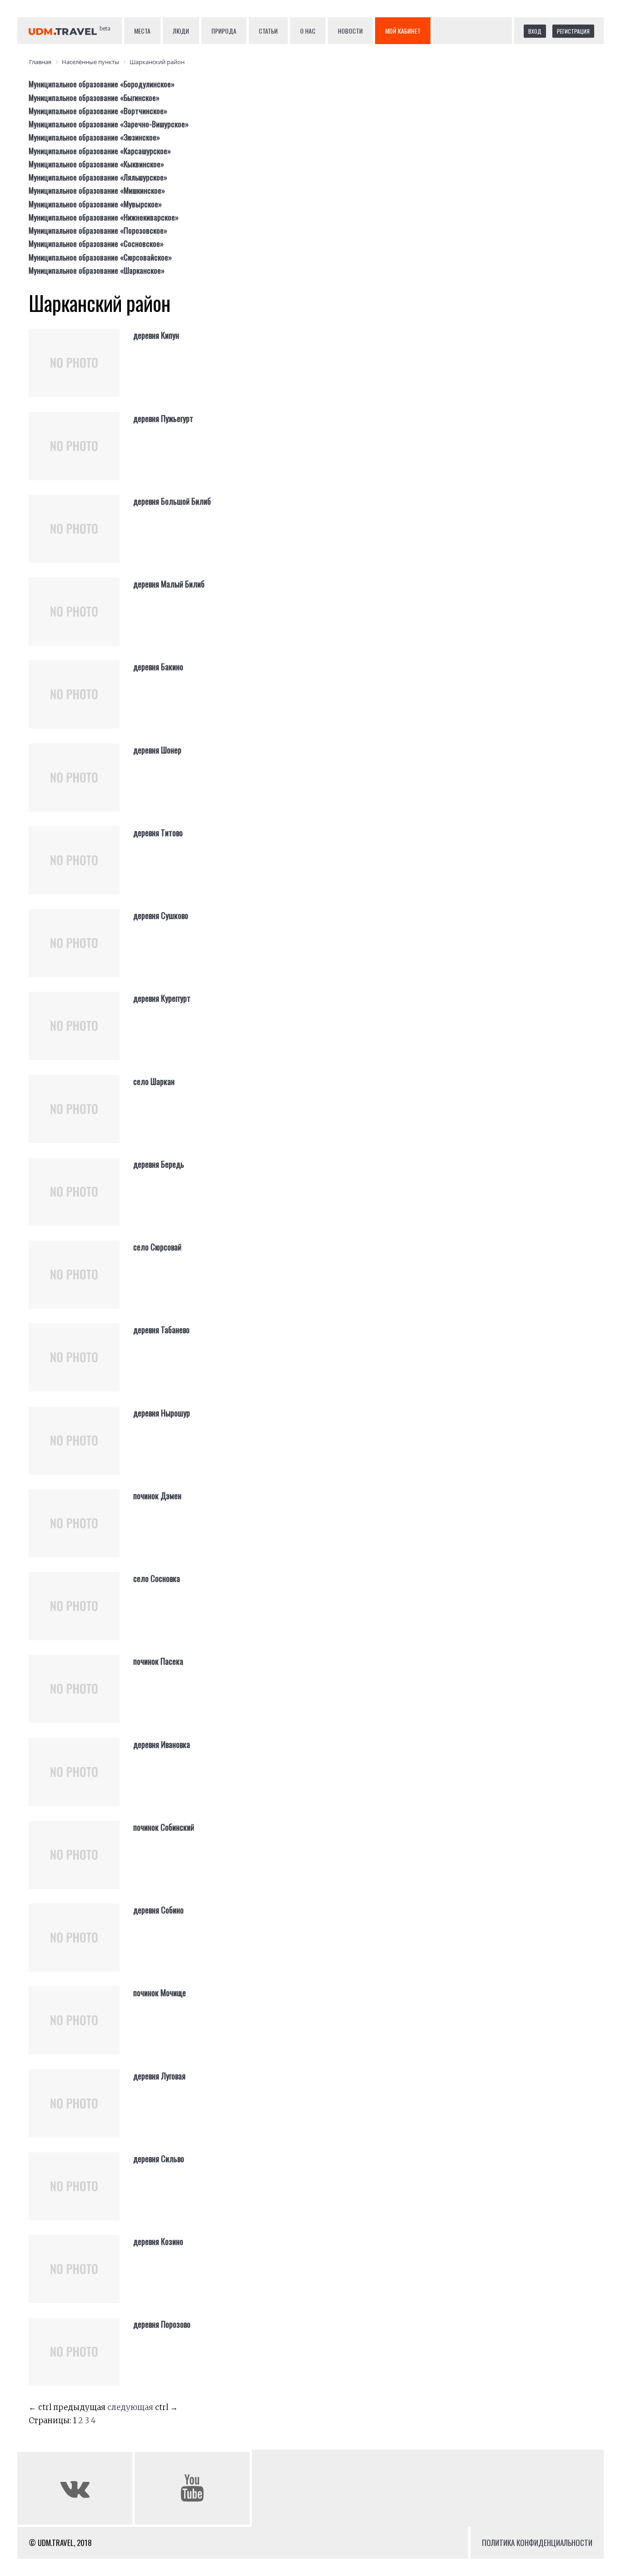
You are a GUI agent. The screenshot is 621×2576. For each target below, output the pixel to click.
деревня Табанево (161, 1330)
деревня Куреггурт (162, 998)
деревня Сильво (159, 2159)
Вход (535, 31)
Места (142, 31)
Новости (350, 31)
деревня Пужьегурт (163, 418)
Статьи (268, 31)
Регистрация (573, 31)
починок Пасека (158, 1661)
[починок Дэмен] (81, 1531)
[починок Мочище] (81, 2028)
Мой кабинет (403, 31)
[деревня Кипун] (81, 370)
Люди (181, 31)
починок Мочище (160, 1993)
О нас (308, 31)
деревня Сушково (161, 915)
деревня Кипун (156, 335)
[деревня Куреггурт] (81, 1033)
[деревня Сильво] (81, 2194)
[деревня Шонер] (81, 785)
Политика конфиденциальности (537, 2543)
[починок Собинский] (81, 1862)
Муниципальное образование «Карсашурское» (100, 151)
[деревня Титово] (81, 868)
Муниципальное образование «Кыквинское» (96, 164)
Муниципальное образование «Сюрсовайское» (100, 257)
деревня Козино (158, 2241)
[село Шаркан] (81, 1116)
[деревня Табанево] (81, 1365)
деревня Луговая (159, 2076)
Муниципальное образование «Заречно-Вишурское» (109, 124)
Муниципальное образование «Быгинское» (94, 98)
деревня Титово (158, 833)
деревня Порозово (162, 2324)
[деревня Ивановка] (81, 1779)
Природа (224, 31)
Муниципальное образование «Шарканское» (97, 270)
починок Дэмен (157, 1496)
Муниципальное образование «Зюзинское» (94, 137)
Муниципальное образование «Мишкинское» (97, 190)
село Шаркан (154, 1081)
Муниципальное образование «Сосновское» (96, 244)
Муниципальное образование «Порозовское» (98, 230)
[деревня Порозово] (81, 2359)
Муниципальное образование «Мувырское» (95, 204)
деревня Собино (158, 1910)
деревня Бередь (159, 1164)
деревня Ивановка (162, 1744)
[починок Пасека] (81, 1696)
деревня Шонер (157, 750)
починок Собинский (164, 1827)
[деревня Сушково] (81, 950)
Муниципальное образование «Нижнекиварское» (104, 217)
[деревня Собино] (81, 1945)
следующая (130, 2407)
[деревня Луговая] (81, 2111)
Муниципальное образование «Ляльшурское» (98, 177)
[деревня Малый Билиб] (81, 619)
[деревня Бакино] (81, 702)
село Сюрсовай (157, 1247)
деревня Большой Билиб (172, 501)
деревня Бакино (158, 667)
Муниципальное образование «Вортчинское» (98, 111)
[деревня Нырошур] (81, 1448)
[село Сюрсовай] (81, 1282)
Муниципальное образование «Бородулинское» (102, 84)
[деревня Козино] (81, 2276)
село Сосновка (157, 1578)
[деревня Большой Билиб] (81, 536)
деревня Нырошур (162, 1413)
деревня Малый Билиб (169, 584)
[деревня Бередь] (81, 1199)
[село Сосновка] (81, 1613)
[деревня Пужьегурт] (81, 453)
